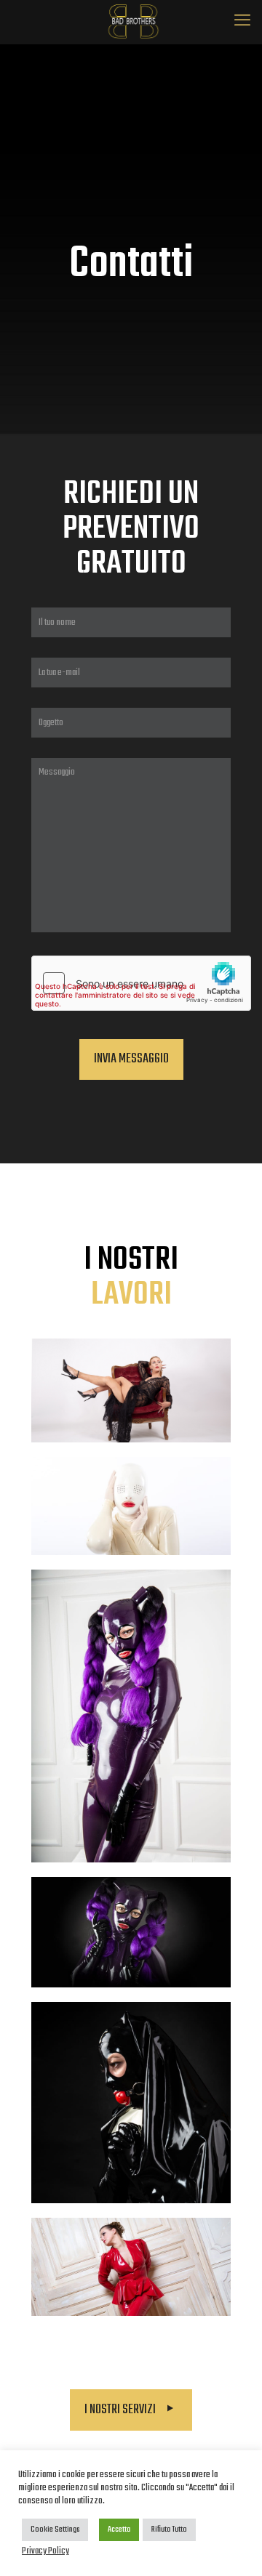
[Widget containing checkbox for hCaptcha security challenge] (141, 983)
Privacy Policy (45, 2551)
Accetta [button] (119, 2529)
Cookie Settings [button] (55, 2529)
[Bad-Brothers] (131, 22)
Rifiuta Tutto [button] (169, 2529)
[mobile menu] (242, 22)
